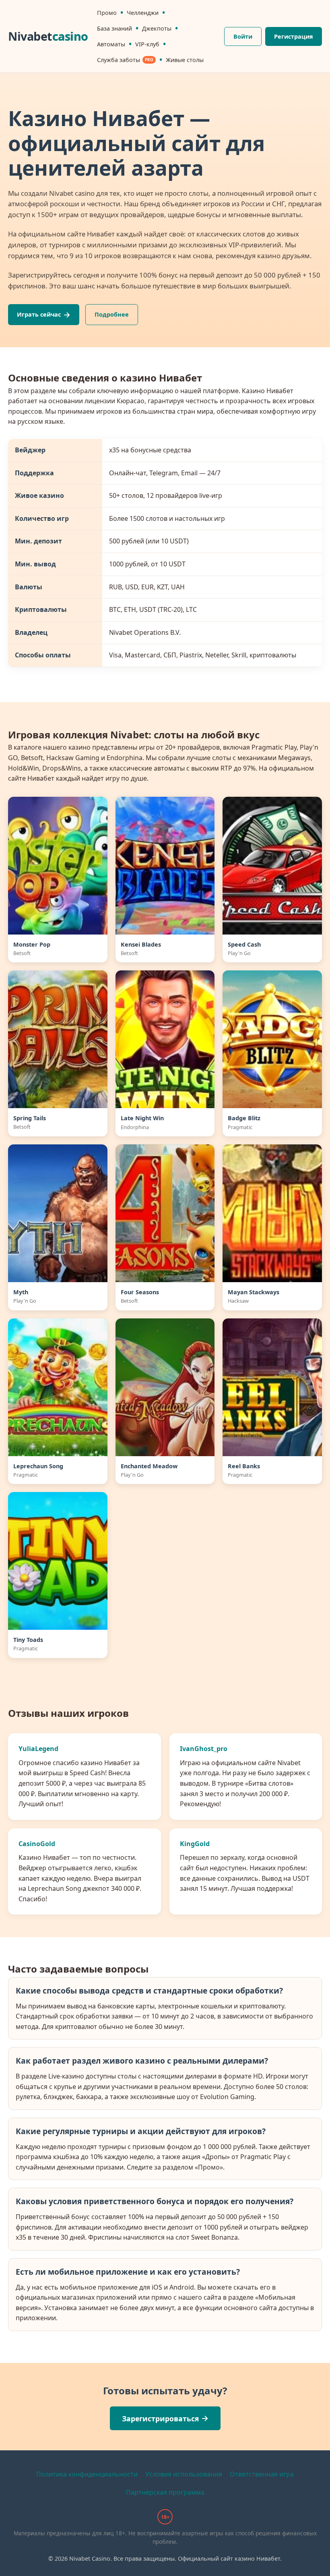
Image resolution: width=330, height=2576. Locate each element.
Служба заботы (119, 60)
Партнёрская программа (165, 2492)
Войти (243, 36)
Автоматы (111, 44)
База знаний (114, 28)
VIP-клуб (147, 44)
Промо (107, 13)
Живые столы (185, 60)
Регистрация (294, 36)
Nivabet (48, 36)
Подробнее (112, 314)
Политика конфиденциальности (87, 2474)
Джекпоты (157, 28)
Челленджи (143, 13)
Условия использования (184, 2474)
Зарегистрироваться (160, 2418)
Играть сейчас (39, 314)
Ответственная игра (262, 2474)
